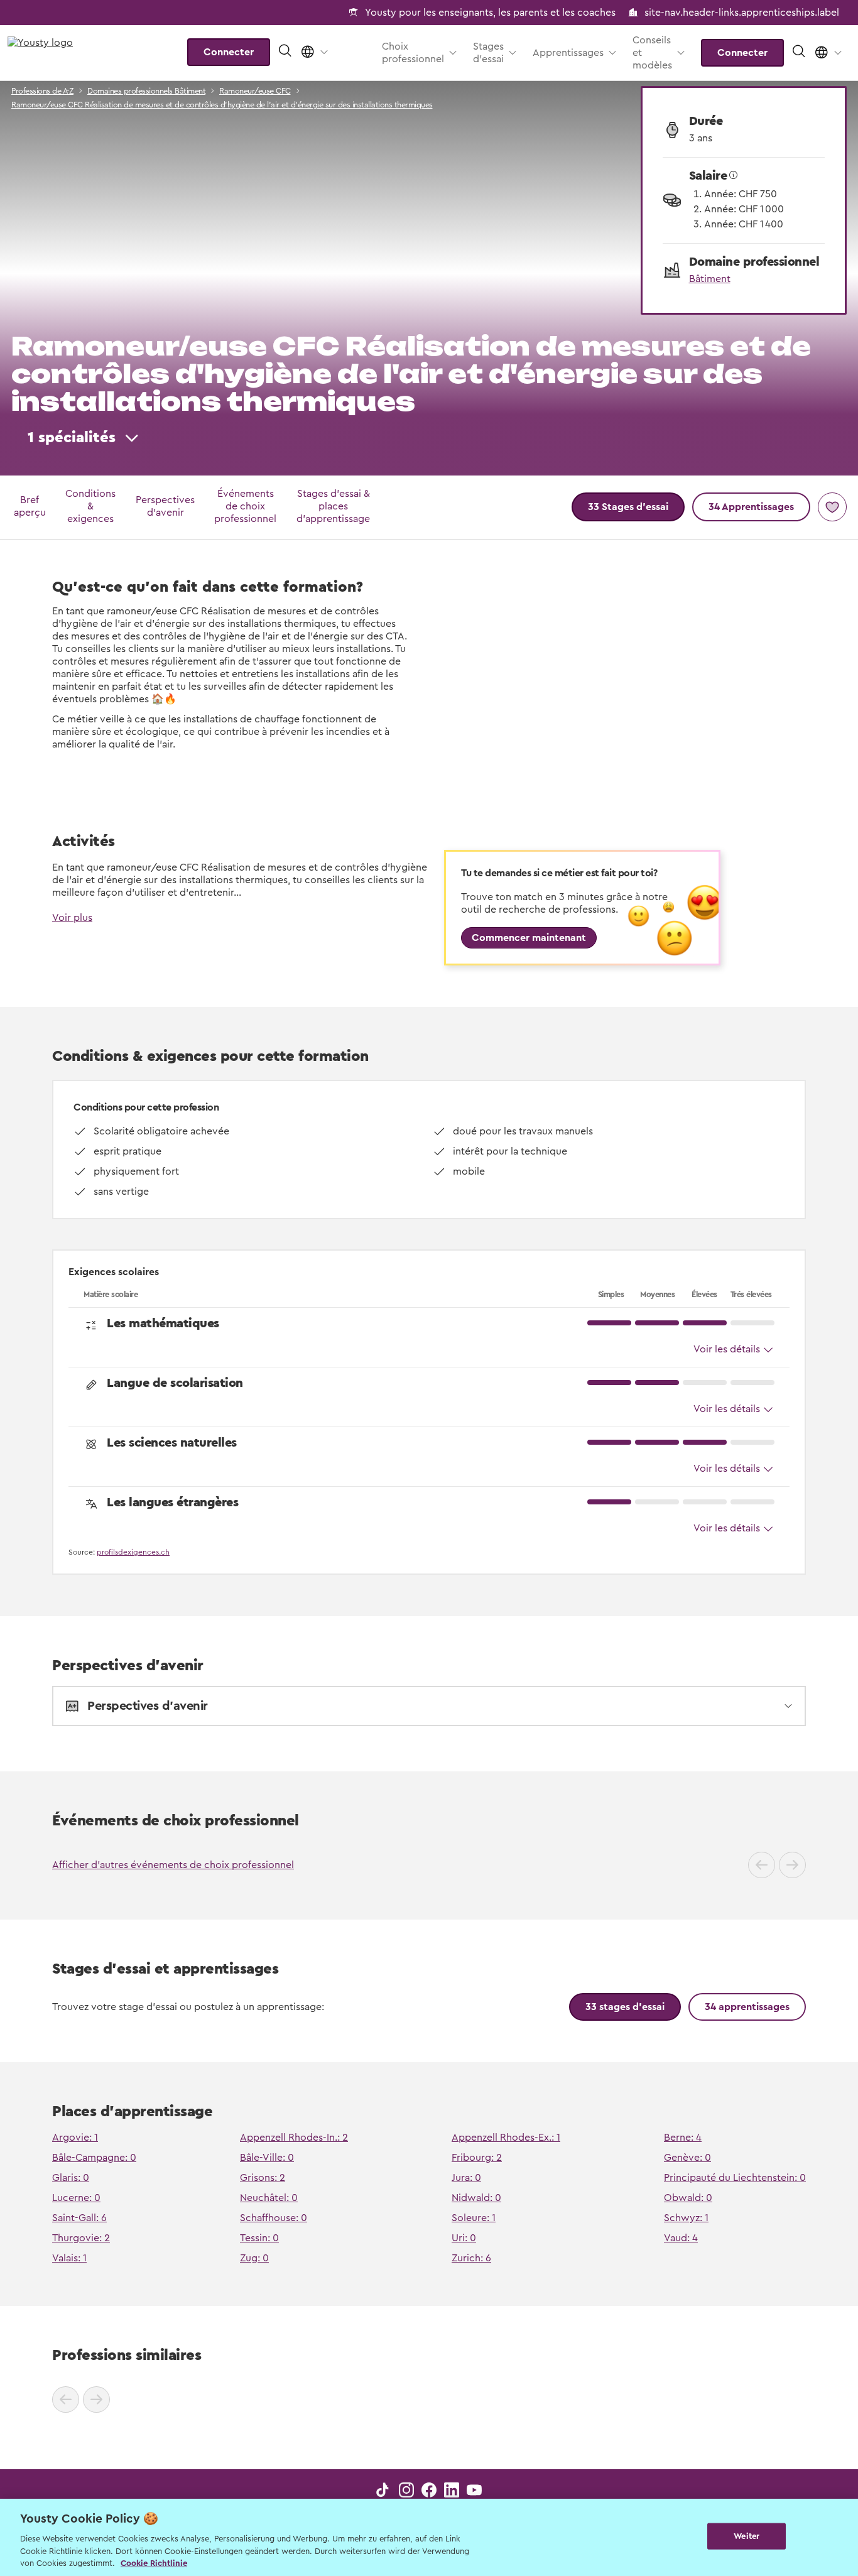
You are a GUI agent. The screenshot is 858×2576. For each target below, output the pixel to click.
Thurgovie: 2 (81, 2238)
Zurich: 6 (471, 2258)
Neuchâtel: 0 (269, 2198)
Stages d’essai (488, 53)
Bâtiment (710, 279)
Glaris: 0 (71, 2178)
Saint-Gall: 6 (79, 2218)
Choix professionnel (413, 53)
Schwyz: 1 (686, 2218)
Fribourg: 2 (477, 2158)
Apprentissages (568, 53)
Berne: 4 (683, 2138)
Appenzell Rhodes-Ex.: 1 (506, 2138)
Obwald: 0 (688, 2198)
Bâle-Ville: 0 (267, 2158)
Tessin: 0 (259, 2238)
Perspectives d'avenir (165, 506)
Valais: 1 (69, 2258)
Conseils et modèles (652, 53)
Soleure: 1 (474, 2218)
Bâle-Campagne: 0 (94, 2158)
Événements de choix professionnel (245, 506)
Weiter (747, 2536)
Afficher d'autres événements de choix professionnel (173, 1865)
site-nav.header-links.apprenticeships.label (742, 13)
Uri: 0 (464, 2238)
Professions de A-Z (42, 91)
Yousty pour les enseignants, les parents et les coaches (490, 13)
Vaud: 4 (681, 2238)
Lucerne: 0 (76, 2198)
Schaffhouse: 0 (274, 2218)
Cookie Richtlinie (154, 2563)
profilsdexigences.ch (133, 1552)
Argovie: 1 (75, 2138)
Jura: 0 (466, 2178)
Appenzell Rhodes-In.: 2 (294, 2138)
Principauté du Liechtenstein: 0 (735, 2178)
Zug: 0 (254, 2258)
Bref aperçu (30, 506)
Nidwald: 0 (476, 2198)
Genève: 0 (687, 2158)
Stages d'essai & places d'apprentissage (333, 506)
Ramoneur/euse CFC (255, 91)
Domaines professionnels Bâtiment (146, 91)
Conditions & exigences (90, 506)
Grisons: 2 (263, 2178)
